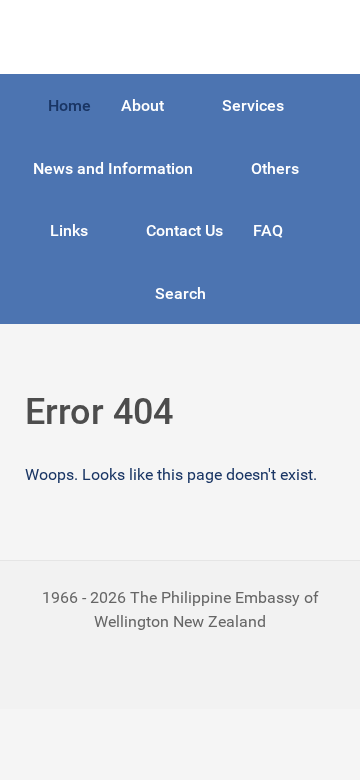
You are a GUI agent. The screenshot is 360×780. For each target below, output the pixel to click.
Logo (43, 36)
